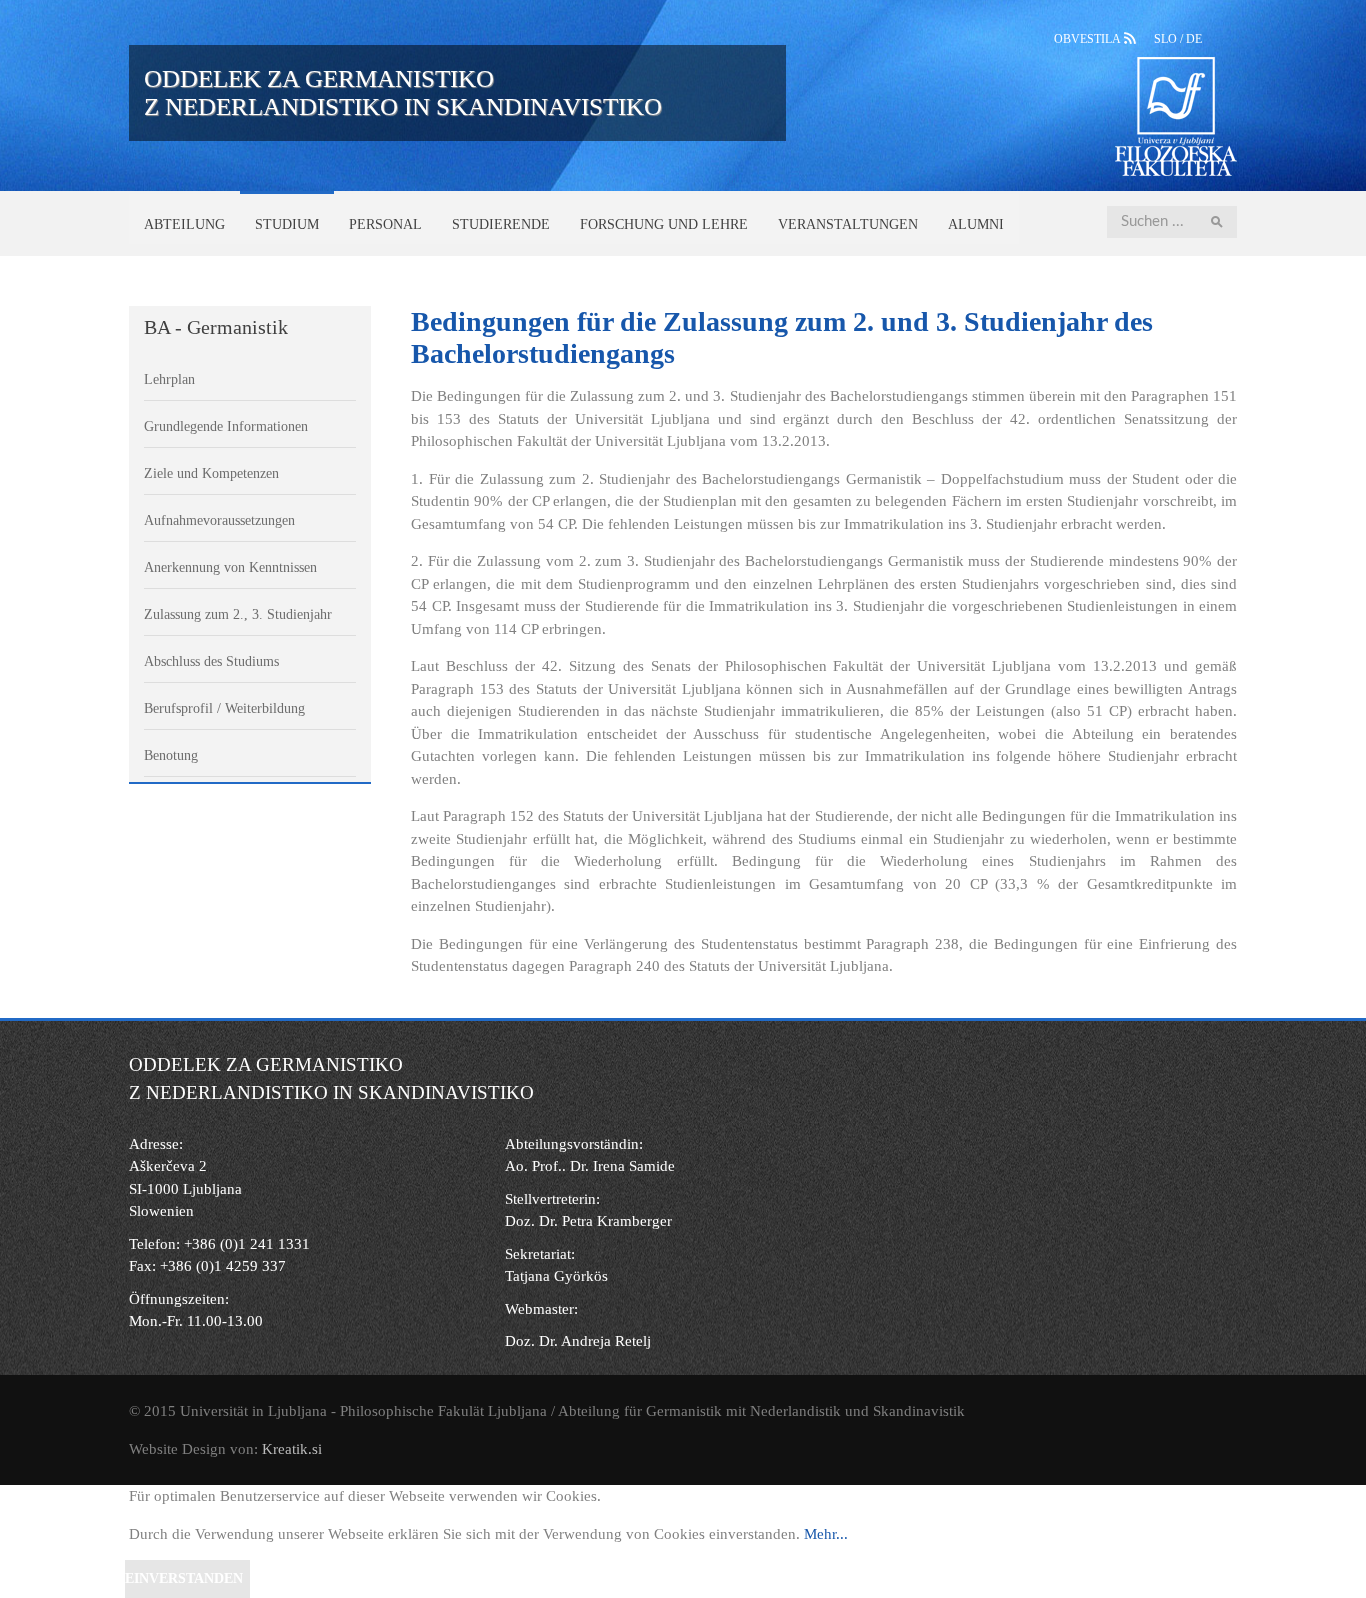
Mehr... (826, 1534)
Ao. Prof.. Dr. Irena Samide (590, 1166)
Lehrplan (169, 379)
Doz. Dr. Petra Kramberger (588, 1221)
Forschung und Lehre (664, 224)
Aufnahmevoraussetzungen (219, 520)
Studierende (501, 224)
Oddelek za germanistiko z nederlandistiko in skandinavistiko (403, 92)
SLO (1167, 39)
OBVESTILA (1089, 39)
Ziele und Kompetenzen (211, 473)
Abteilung (184, 224)
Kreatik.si (292, 1449)
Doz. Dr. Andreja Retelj (578, 1341)
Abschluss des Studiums (211, 661)
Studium (287, 224)
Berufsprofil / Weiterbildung (224, 708)
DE (1194, 39)
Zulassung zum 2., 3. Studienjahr (238, 614)
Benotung (171, 755)
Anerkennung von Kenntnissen (230, 567)
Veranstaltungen (848, 224)
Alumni (976, 224)
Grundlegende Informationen (226, 426)
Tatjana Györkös (556, 1276)
